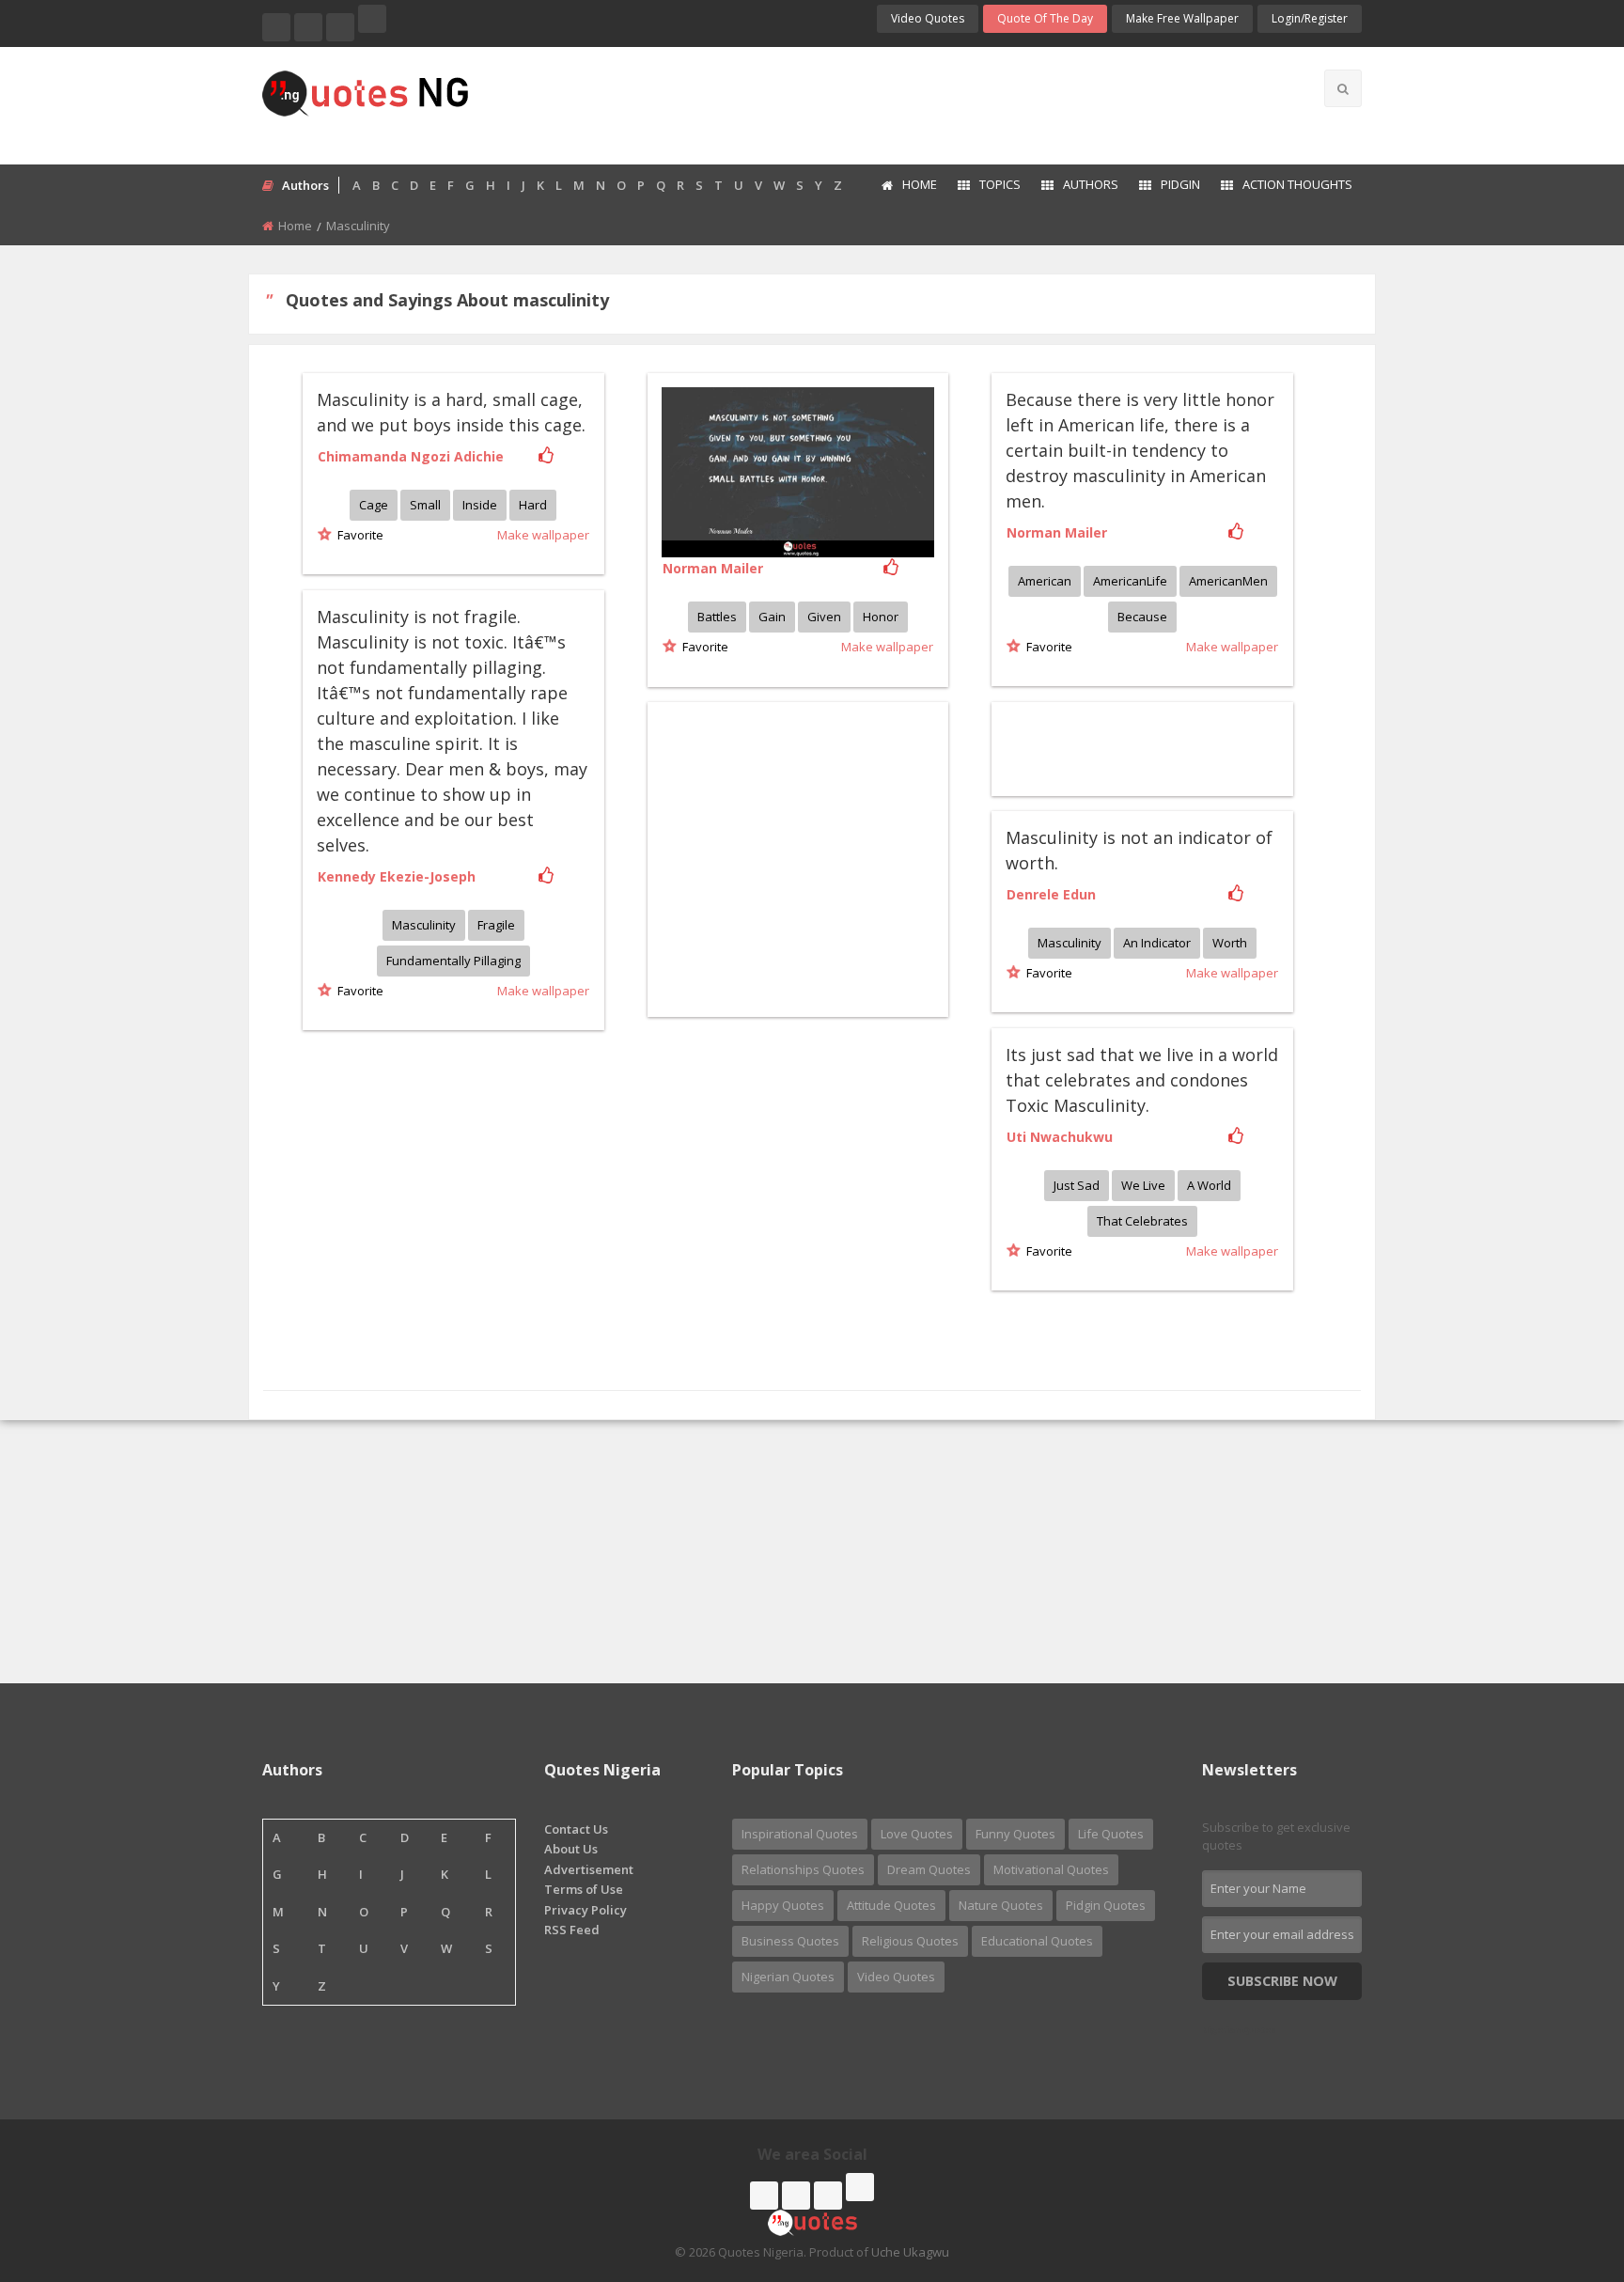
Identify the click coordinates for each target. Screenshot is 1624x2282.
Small (425, 505)
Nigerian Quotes (788, 1977)
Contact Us (576, 1829)
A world (1209, 1185)
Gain (772, 617)
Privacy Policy (586, 1910)
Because (1142, 617)
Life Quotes (1111, 1834)
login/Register (1310, 18)
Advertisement (589, 1869)
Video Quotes (928, 18)
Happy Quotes (783, 1905)
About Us (571, 1849)
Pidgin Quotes (1106, 1905)
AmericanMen (1228, 581)
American (1045, 581)
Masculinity (424, 925)
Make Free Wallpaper (1182, 18)
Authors (1091, 184)
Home (920, 184)
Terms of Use (584, 1889)
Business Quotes (790, 1941)
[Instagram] (340, 27)
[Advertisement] (886, 103)
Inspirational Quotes (800, 1834)
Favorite (358, 535)
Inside (480, 505)
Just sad (1077, 1185)
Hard (533, 505)
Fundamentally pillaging (453, 961)
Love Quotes (917, 1834)
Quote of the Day (1045, 18)
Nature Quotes (1001, 1905)
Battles (717, 617)
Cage (374, 505)
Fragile (496, 925)
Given (824, 617)
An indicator (1157, 943)
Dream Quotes (929, 1869)
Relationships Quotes (803, 1869)
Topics (1000, 184)
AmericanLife (1130, 581)
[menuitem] (908, 186)
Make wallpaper (543, 535)
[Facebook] (276, 27)
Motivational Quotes (1051, 1869)
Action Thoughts (1297, 184)
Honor (881, 617)
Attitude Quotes (891, 1905)
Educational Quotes (1037, 1941)
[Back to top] (1563, 2165)
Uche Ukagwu (910, 2252)
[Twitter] (308, 27)
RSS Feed (572, 1930)
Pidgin (1180, 184)
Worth (1230, 943)
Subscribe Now (1282, 1981)
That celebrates (1142, 1221)
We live (1143, 1185)
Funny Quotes (1015, 1834)
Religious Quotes (910, 1941)
